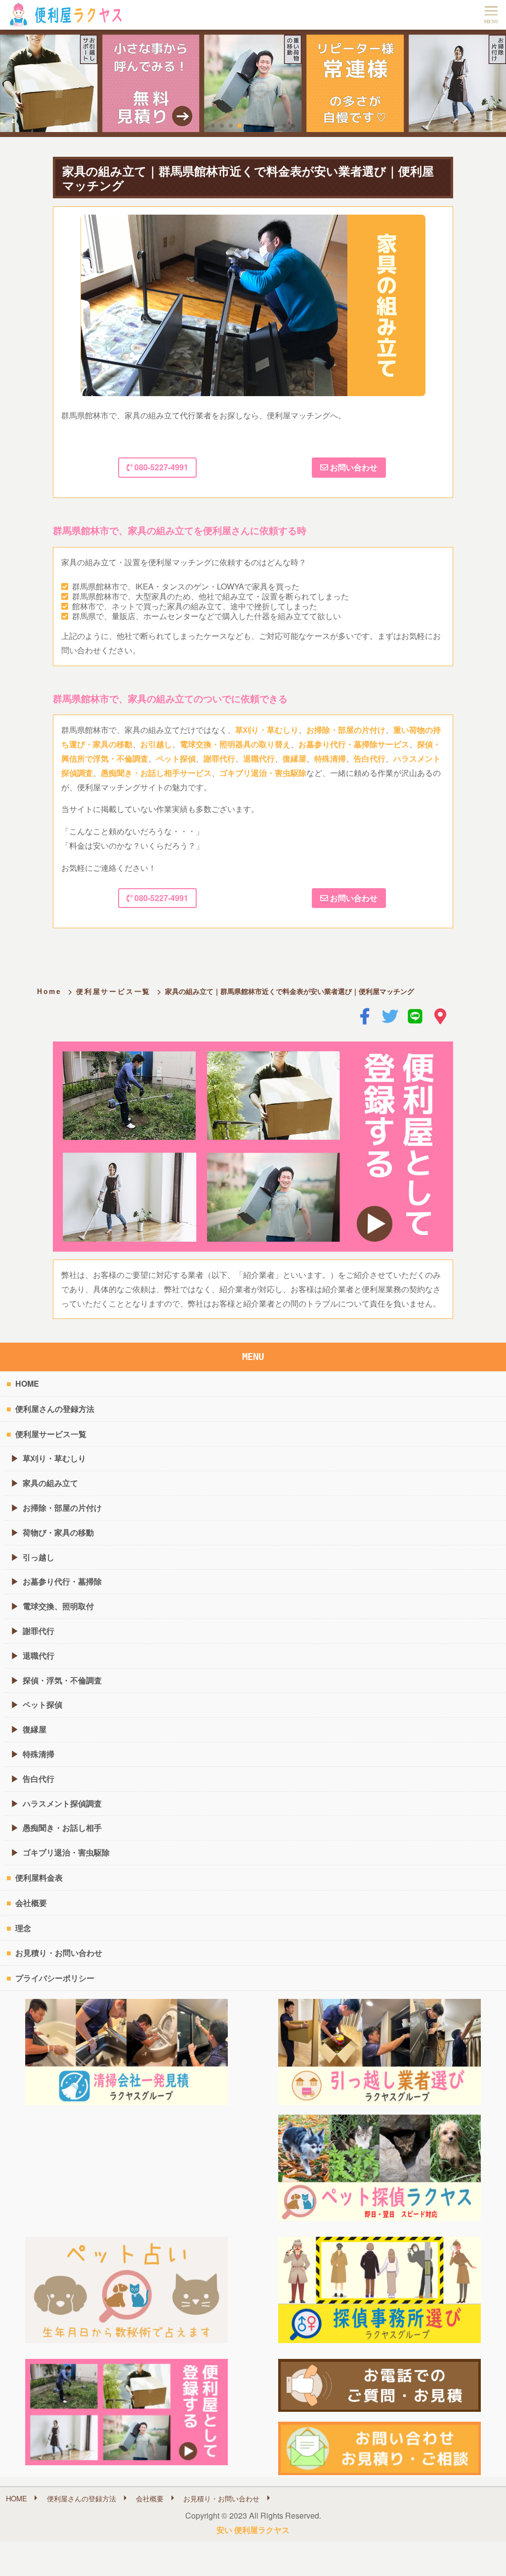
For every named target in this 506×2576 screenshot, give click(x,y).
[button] (213, 126)
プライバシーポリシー (55, 1978)
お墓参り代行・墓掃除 (62, 1581)
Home (49, 991)
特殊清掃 (330, 758)
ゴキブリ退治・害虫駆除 (263, 773)
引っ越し (39, 1557)
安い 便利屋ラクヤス (253, 2530)
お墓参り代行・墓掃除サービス (354, 744)
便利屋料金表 (39, 1877)
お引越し (156, 744)
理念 (23, 1928)
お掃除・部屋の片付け (346, 730)
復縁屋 (295, 758)
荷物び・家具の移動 (58, 1532)
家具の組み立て (50, 1483)
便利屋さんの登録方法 (55, 1409)
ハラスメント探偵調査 (62, 1803)
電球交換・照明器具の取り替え (235, 744)
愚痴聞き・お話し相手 (62, 1828)
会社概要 (31, 1903)
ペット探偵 (176, 758)
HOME (27, 1383)
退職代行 (259, 758)
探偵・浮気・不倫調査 (62, 1680)
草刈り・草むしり (267, 730)
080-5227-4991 (160, 467)
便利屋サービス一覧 (113, 991)
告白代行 (370, 758)
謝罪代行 (219, 758)
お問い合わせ (353, 467)
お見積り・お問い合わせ (59, 1953)
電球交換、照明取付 (58, 1606)
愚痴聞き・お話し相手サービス (156, 773)
